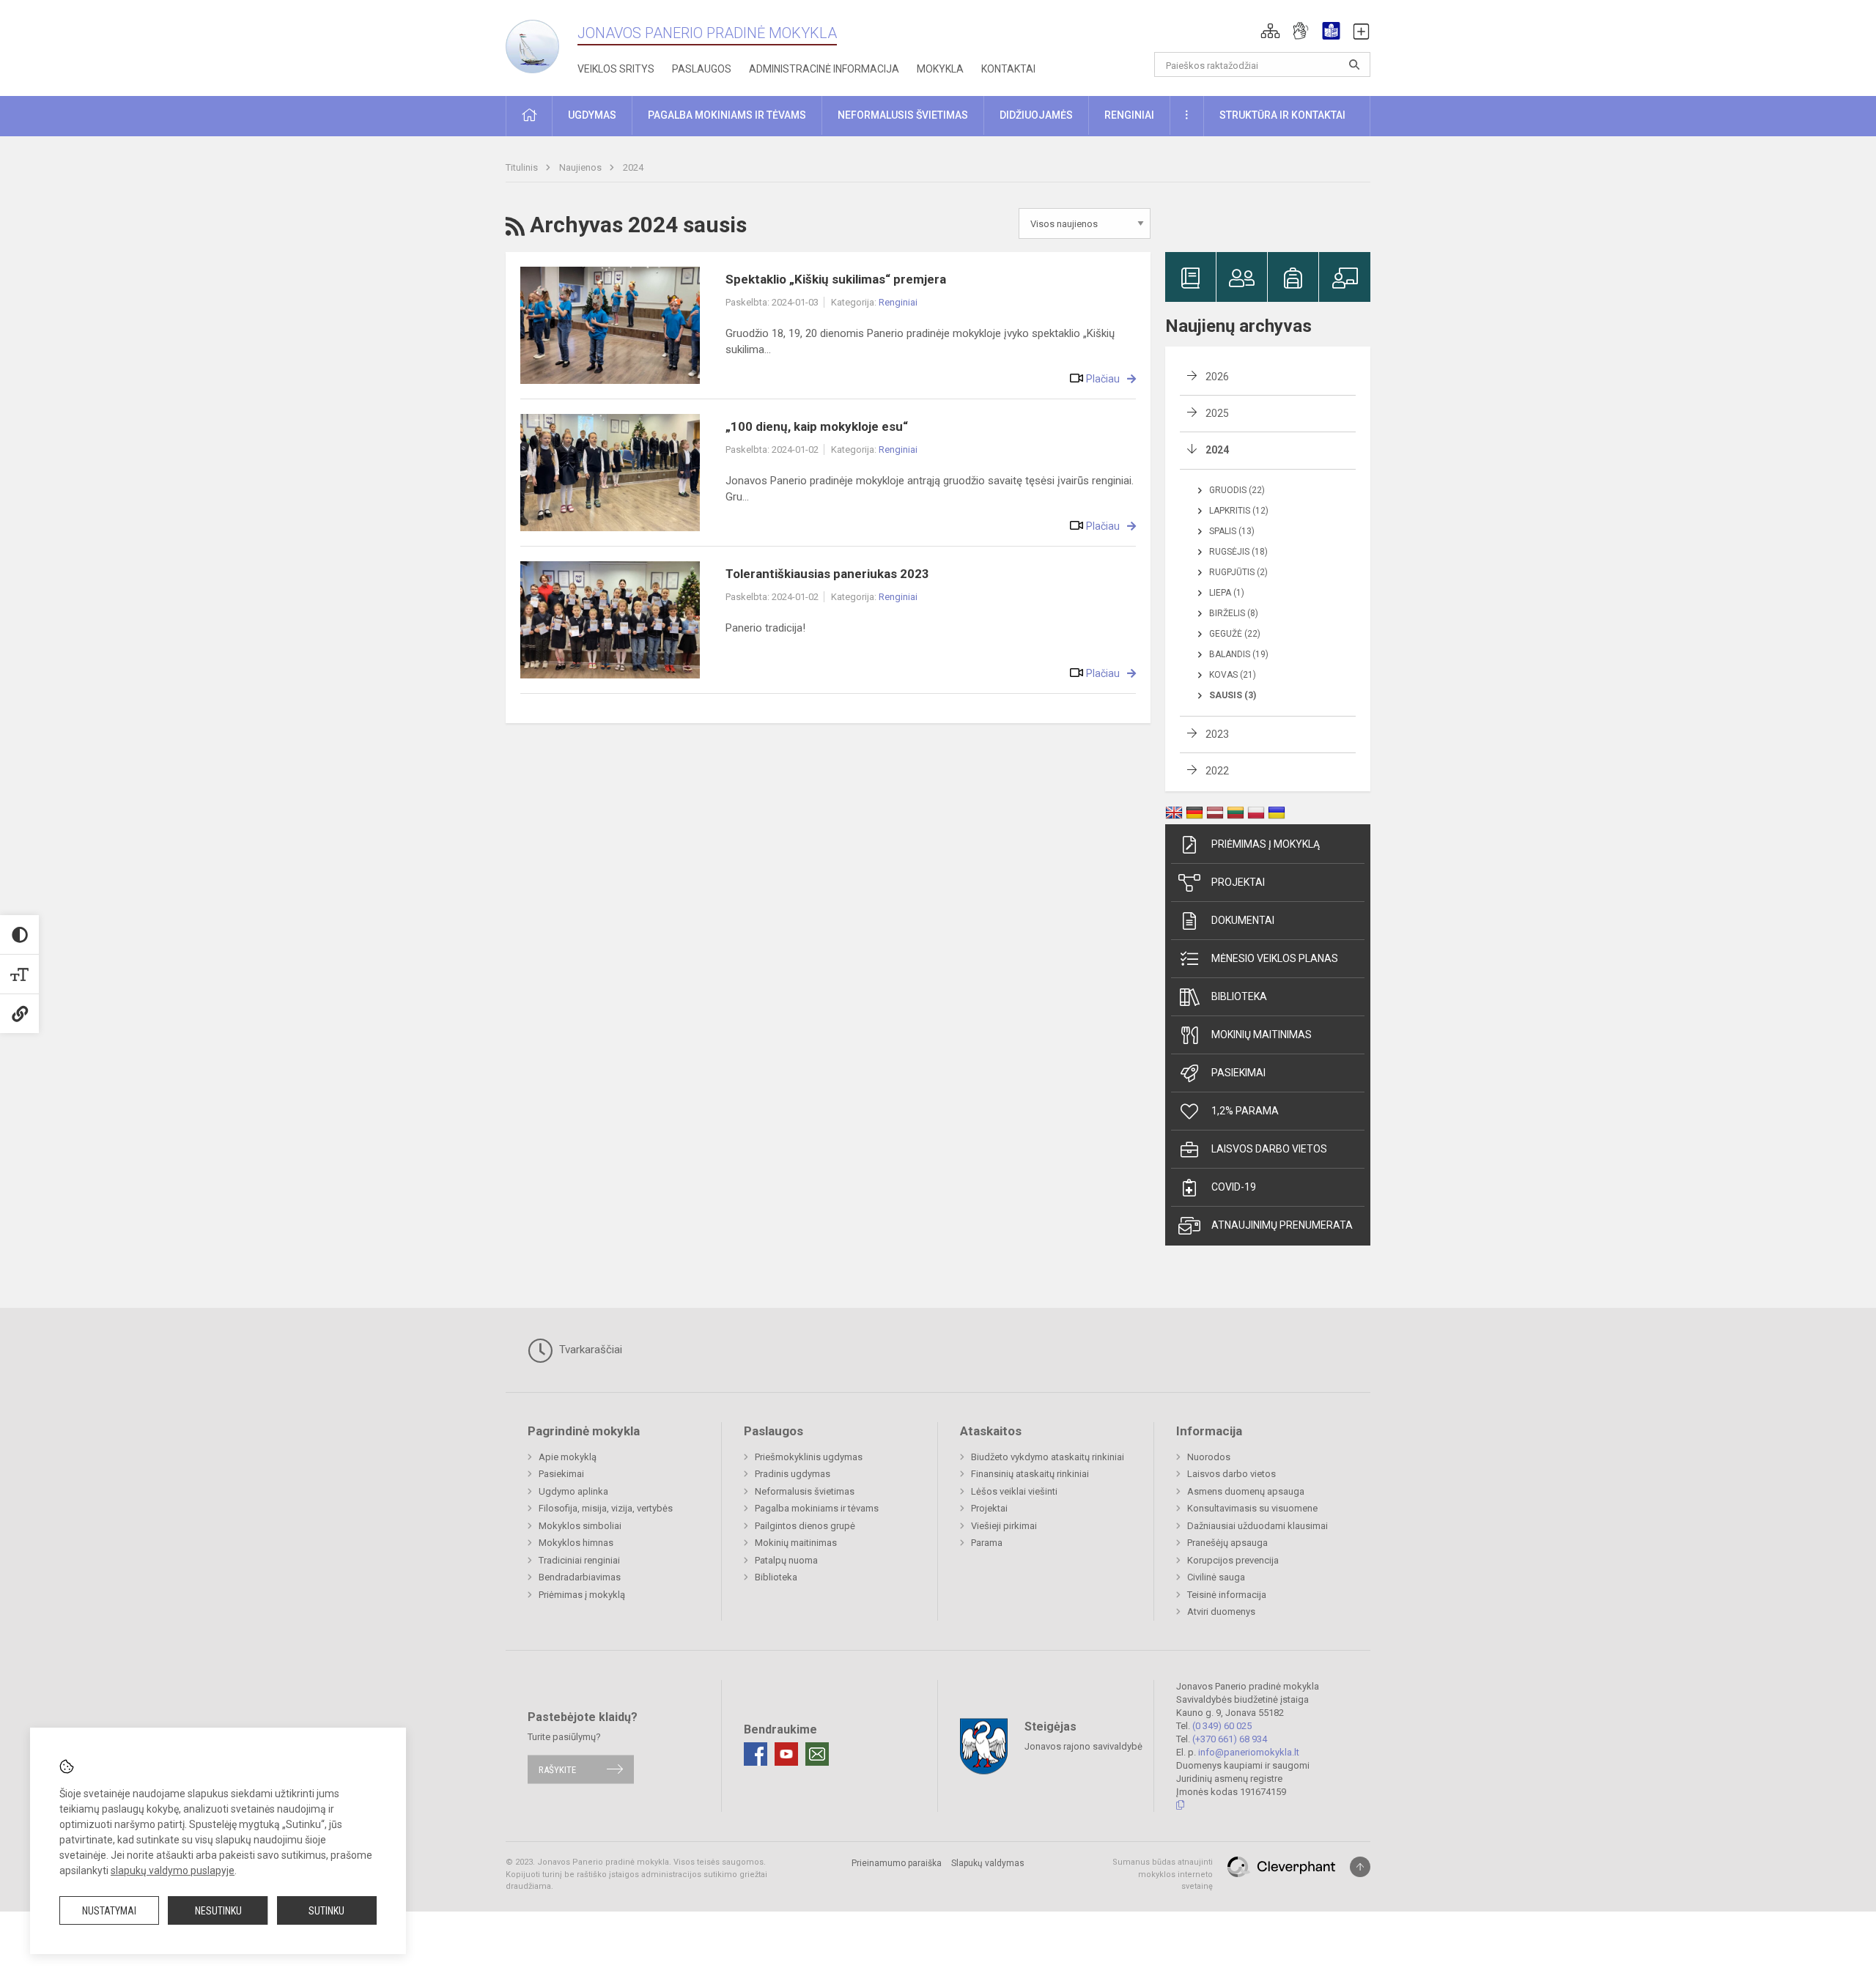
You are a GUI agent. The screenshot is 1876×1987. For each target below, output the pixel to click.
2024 (633, 167)
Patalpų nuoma (786, 1560)
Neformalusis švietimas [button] (903, 115)
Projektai (1238, 882)
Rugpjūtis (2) (1238, 572)
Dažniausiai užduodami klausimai (1258, 1526)
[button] (1270, 31)
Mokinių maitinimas (1262, 1035)
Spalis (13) (1232, 531)
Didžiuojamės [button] (1036, 115)
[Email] (817, 1754)
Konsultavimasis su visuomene (1252, 1508)
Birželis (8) (1234, 613)
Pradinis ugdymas (793, 1474)
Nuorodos (1209, 1457)
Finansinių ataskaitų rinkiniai (1030, 1474)
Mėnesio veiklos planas (1275, 958)
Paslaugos (702, 69)
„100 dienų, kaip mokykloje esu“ (817, 426)
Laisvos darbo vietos (1269, 1149)
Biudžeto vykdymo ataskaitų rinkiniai (1048, 1457)
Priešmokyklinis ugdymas (809, 1457)
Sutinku (326, 1911)
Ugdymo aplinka (573, 1491)
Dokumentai (1243, 920)
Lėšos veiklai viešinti (1014, 1491)
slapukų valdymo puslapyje (173, 1871)
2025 (1217, 413)
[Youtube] (786, 1754)
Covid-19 (1234, 1187)
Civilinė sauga (1216, 1577)
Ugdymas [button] (592, 115)
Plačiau (1103, 379)
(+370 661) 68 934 (1230, 1739)
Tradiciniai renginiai (579, 1560)
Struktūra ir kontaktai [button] (1282, 115)
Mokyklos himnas (576, 1543)
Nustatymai (109, 1911)
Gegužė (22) (1235, 634)
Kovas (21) (1233, 675)
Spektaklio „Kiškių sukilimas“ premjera (836, 279)
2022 (1217, 771)
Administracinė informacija (824, 69)
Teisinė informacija (1227, 1595)
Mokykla (940, 69)
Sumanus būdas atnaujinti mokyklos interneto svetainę (1163, 1874)
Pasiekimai (1238, 1073)
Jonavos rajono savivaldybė (1083, 1746)
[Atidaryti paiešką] (1354, 64)
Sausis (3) (1233, 695)
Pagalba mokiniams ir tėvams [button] (727, 115)
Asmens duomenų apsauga (1246, 1491)
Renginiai (898, 302)
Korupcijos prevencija (1233, 1560)
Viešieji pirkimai (1004, 1526)
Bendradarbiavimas (580, 1577)
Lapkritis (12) (1239, 511)
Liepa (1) (1227, 593)
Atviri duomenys (1221, 1612)
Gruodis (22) (1237, 490)
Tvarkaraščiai (589, 1350)
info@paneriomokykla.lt (1249, 1752)
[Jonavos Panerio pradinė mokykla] (542, 43)
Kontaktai (1008, 69)
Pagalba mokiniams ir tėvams (817, 1508)
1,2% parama (1245, 1111)
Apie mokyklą (568, 1457)
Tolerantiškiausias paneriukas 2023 (827, 574)
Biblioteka (1239, 996)
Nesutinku (218, 1911)
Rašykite (557, 1769)
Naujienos (581, 167)
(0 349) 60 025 (1222, 1726)
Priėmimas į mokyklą (1266, 844)
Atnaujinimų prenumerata (1282, 1225)
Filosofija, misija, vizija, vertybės (606, 1508)
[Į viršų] (1360, 1867)
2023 (1217, 734)
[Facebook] (756, 1754)
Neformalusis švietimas (805, 1491)
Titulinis (523, 167)
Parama (987, 1543)
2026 (1217, 377)
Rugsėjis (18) (1238, 552)
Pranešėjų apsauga (1227, 1543)
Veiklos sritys (616, 69)
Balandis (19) (1239, 654)
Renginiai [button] (1129, 115)
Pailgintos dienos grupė (805, 1526)
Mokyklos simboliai (580, 1526)
